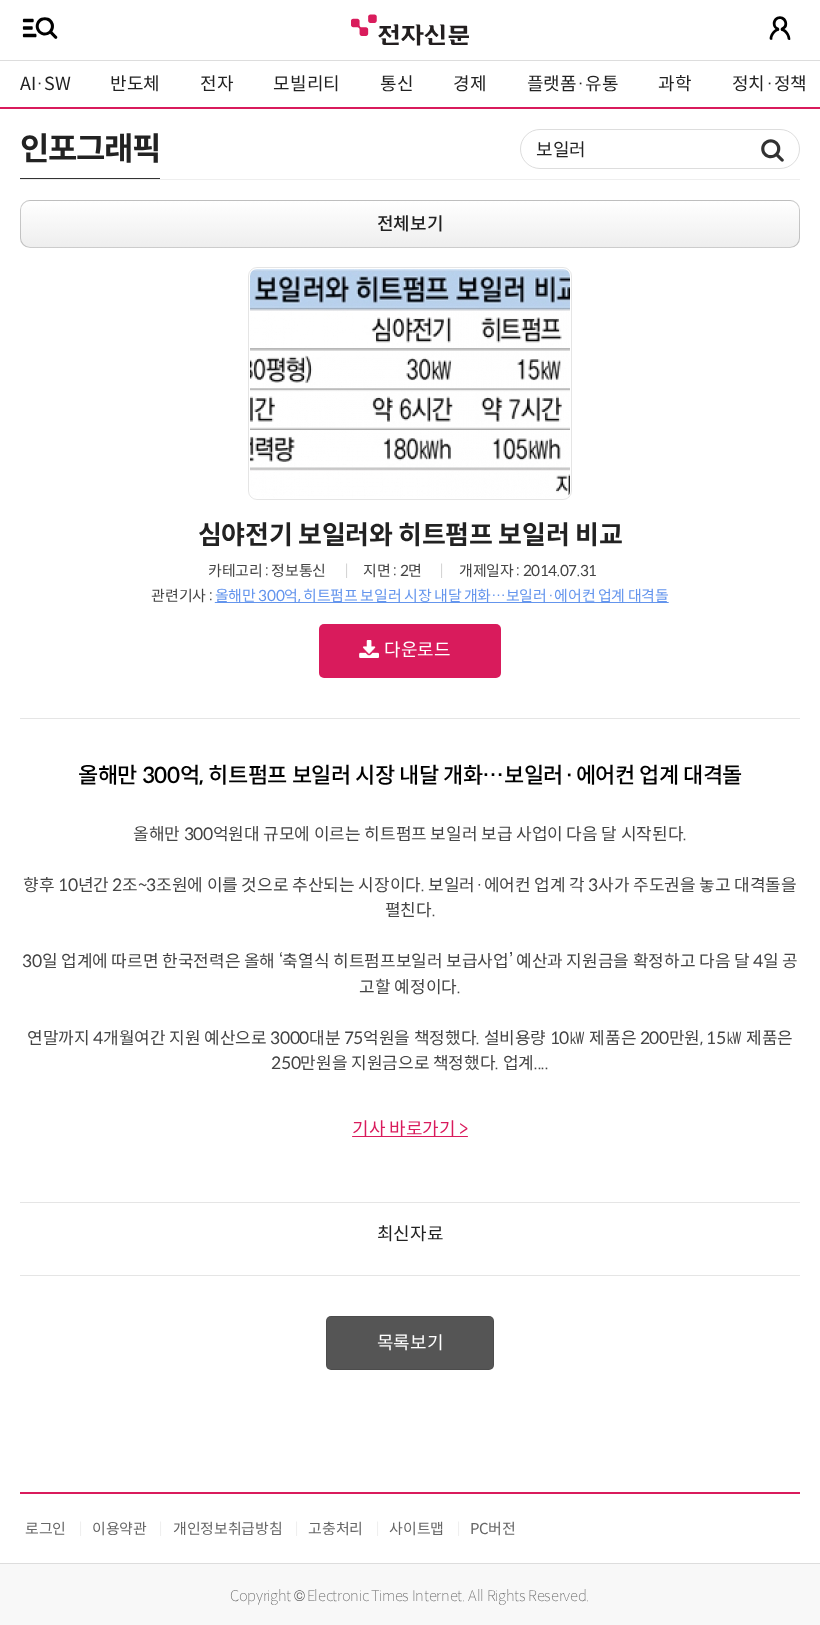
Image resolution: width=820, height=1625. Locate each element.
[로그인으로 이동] (780, 28)
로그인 (45, 1528)
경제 (469, 84)
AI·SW (45, 84)
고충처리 (335, 1528)
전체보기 (410, 224)
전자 (216, 84)
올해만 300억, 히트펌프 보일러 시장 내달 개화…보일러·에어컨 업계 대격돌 (442, 595)
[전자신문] (410, 27)
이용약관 (119, 1528)
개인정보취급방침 (227, 1528)
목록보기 (410, 1343)
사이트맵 (416, 1528)
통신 (396, 84)
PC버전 (493, 1528)
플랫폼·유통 (573, 84)
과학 (674, 84)
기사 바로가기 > (410, 1129)
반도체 (135, 84)
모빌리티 (306, 84)
